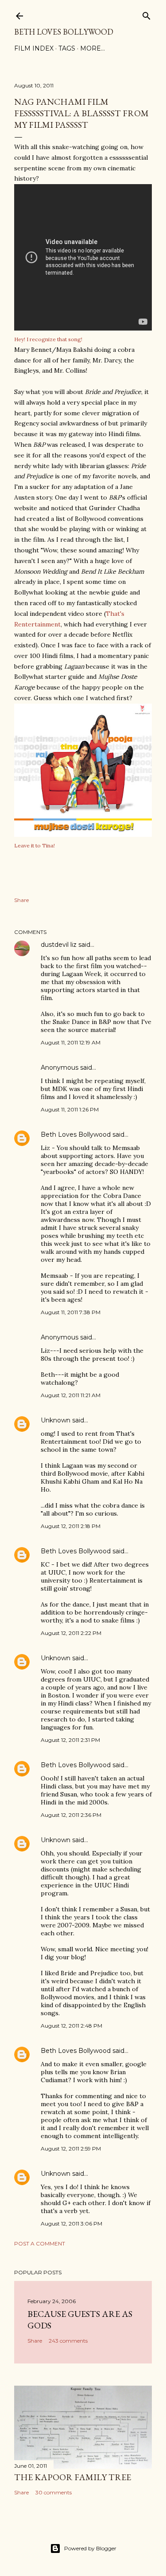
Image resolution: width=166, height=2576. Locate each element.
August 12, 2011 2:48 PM (71, 2026)
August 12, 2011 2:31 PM (70, 1740)
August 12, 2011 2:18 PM (71, 1526)
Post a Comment (40, 2243)
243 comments (68, 2341)
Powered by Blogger (90, 2548)
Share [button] (21, 900)
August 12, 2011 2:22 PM (71, 1633)
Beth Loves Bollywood (64, 32)
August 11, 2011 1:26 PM (70, 1109)
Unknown (56, 1420)
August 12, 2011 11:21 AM (71, 1395)
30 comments (54, 2492)
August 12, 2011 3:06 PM (71, 2223)
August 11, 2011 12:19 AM (71, 1042)
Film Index (34, 48)
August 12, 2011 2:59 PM (71, 2149)
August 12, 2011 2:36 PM (71, 1815)
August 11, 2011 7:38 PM (71, 1312)
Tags (67, 48)
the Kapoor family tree (73, 2477)
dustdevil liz (59, 945)
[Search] (147, 14)
